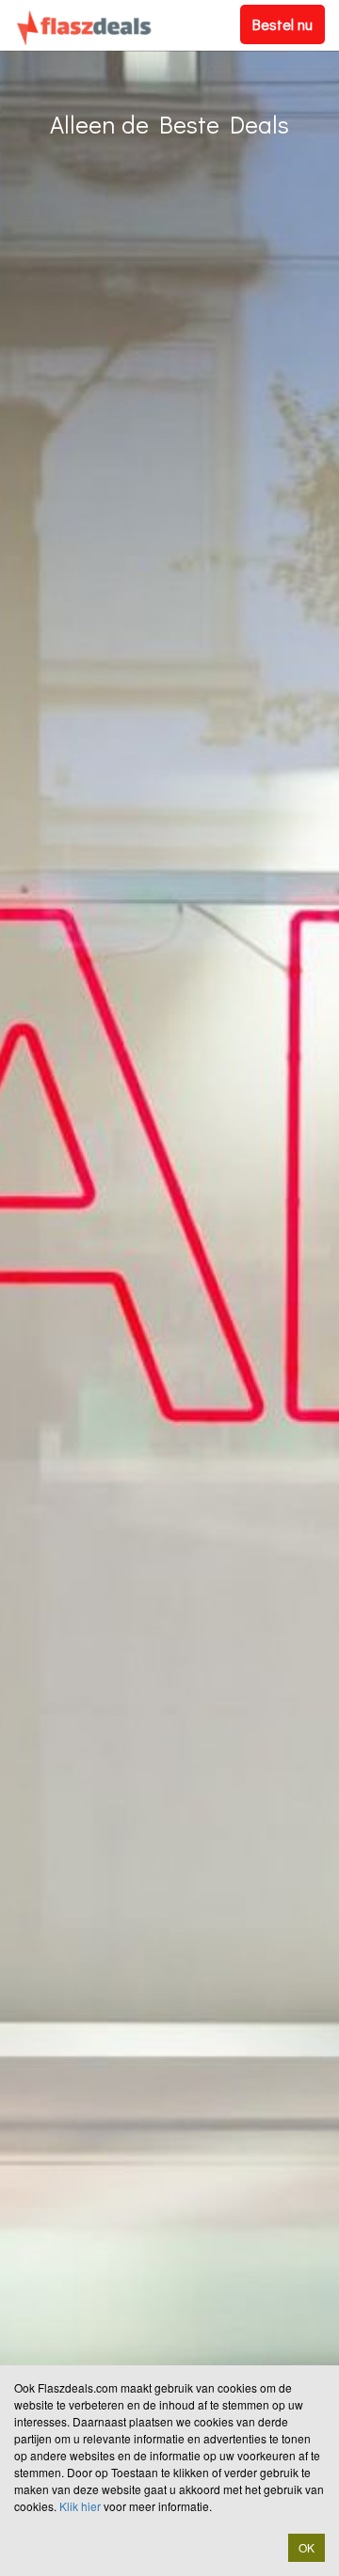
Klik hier (80, 2506)
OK (307, 2547)
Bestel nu (282, 24)
